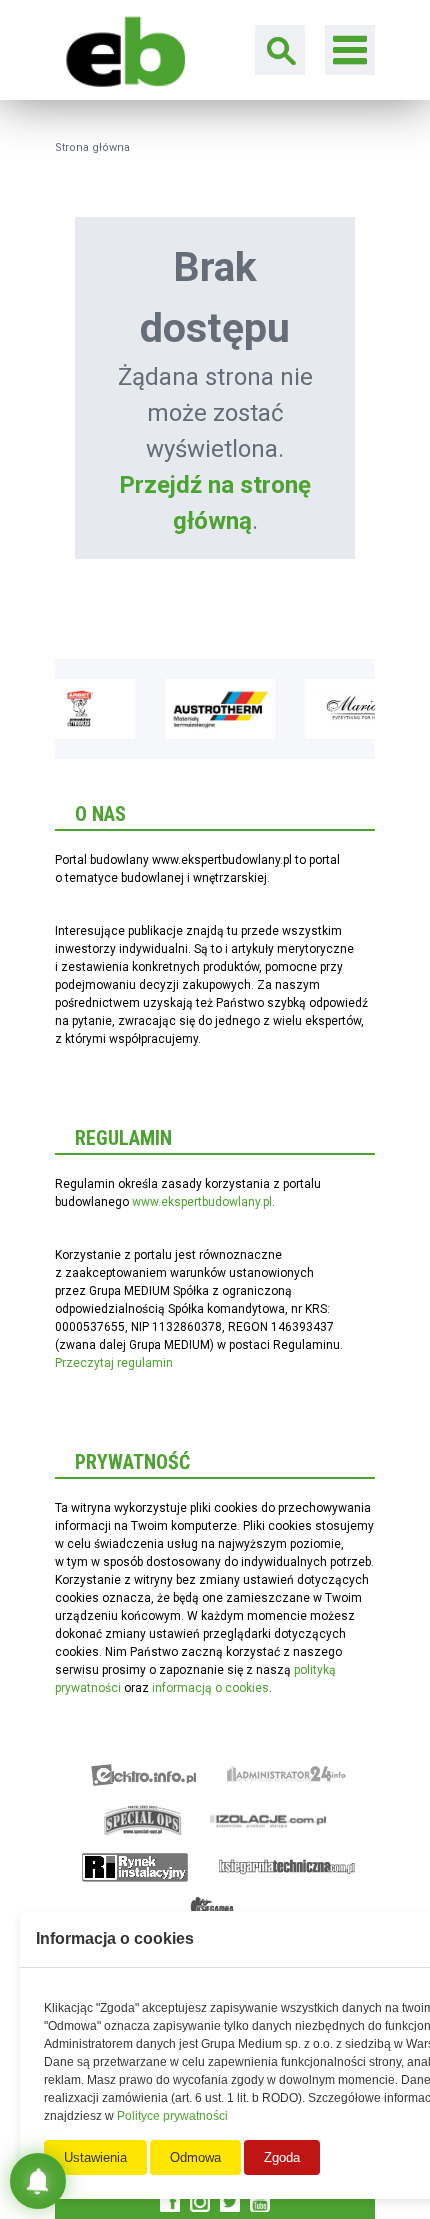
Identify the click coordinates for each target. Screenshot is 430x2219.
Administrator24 (286, 1775)
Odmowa (195, 2157)
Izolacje (268, 1821)
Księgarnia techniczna (287, 1867)
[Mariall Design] (360, 709)
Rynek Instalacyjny (135, 1867)
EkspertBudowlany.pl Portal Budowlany (120, 49)
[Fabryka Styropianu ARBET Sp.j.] (80, 709)
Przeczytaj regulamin (114, 1363)
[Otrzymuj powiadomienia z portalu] (38, 2181)
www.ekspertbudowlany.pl (202, 1202)
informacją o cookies (210, 1688)
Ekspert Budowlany (143, 1775)
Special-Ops (143, 1821)
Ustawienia (95, 2157)
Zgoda (282, 2157)
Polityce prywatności (172, 2116)
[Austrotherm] (220, 709)
